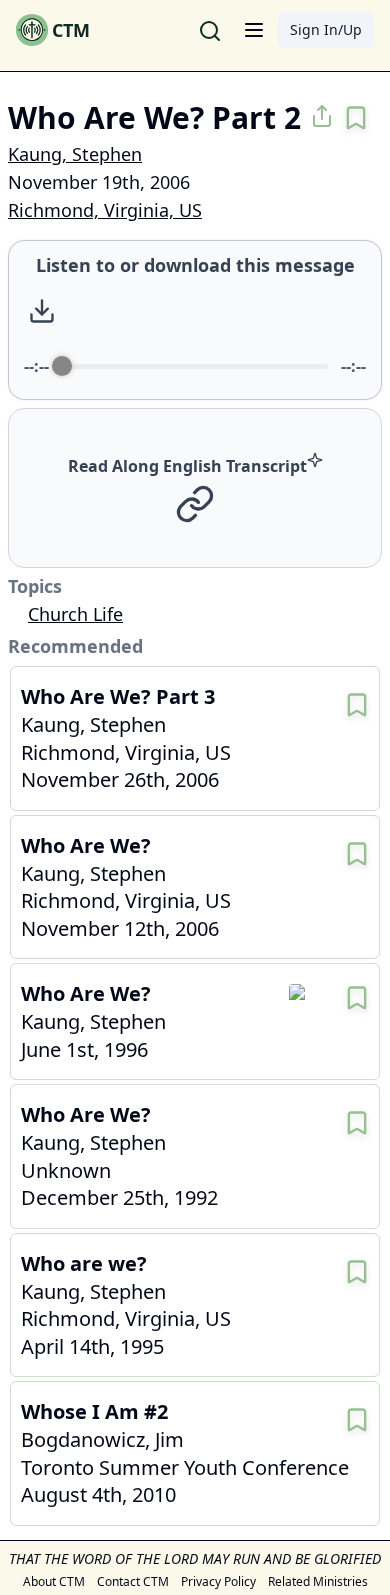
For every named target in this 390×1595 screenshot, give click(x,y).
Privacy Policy (218, 1582)
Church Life (75, 614)
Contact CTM (133, 1582)
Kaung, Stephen (75, 154)
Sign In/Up (326, 29)
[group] (195, 320)
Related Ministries (318, 1582)
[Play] (213, 311)
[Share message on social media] (322, 116)
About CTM (54, 1582)
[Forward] (256, 311)
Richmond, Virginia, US (105, 210)
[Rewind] (169, 311)
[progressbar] (194, 366)
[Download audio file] (42, 311)
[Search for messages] (210, 30)
